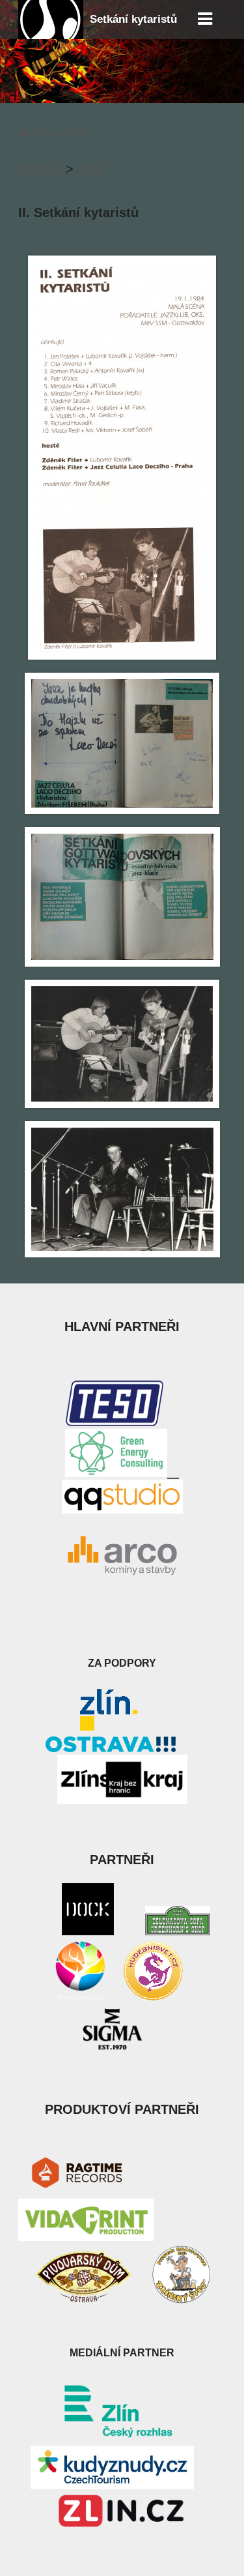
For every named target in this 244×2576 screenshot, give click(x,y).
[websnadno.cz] (80, 1998)
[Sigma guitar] (113, 2049)
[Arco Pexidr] (122, 1556)
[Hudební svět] (153, 1998)
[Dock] (88, 1931)
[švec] (181, 2300)
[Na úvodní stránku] (51, 35)
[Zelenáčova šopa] (178, 1931)
